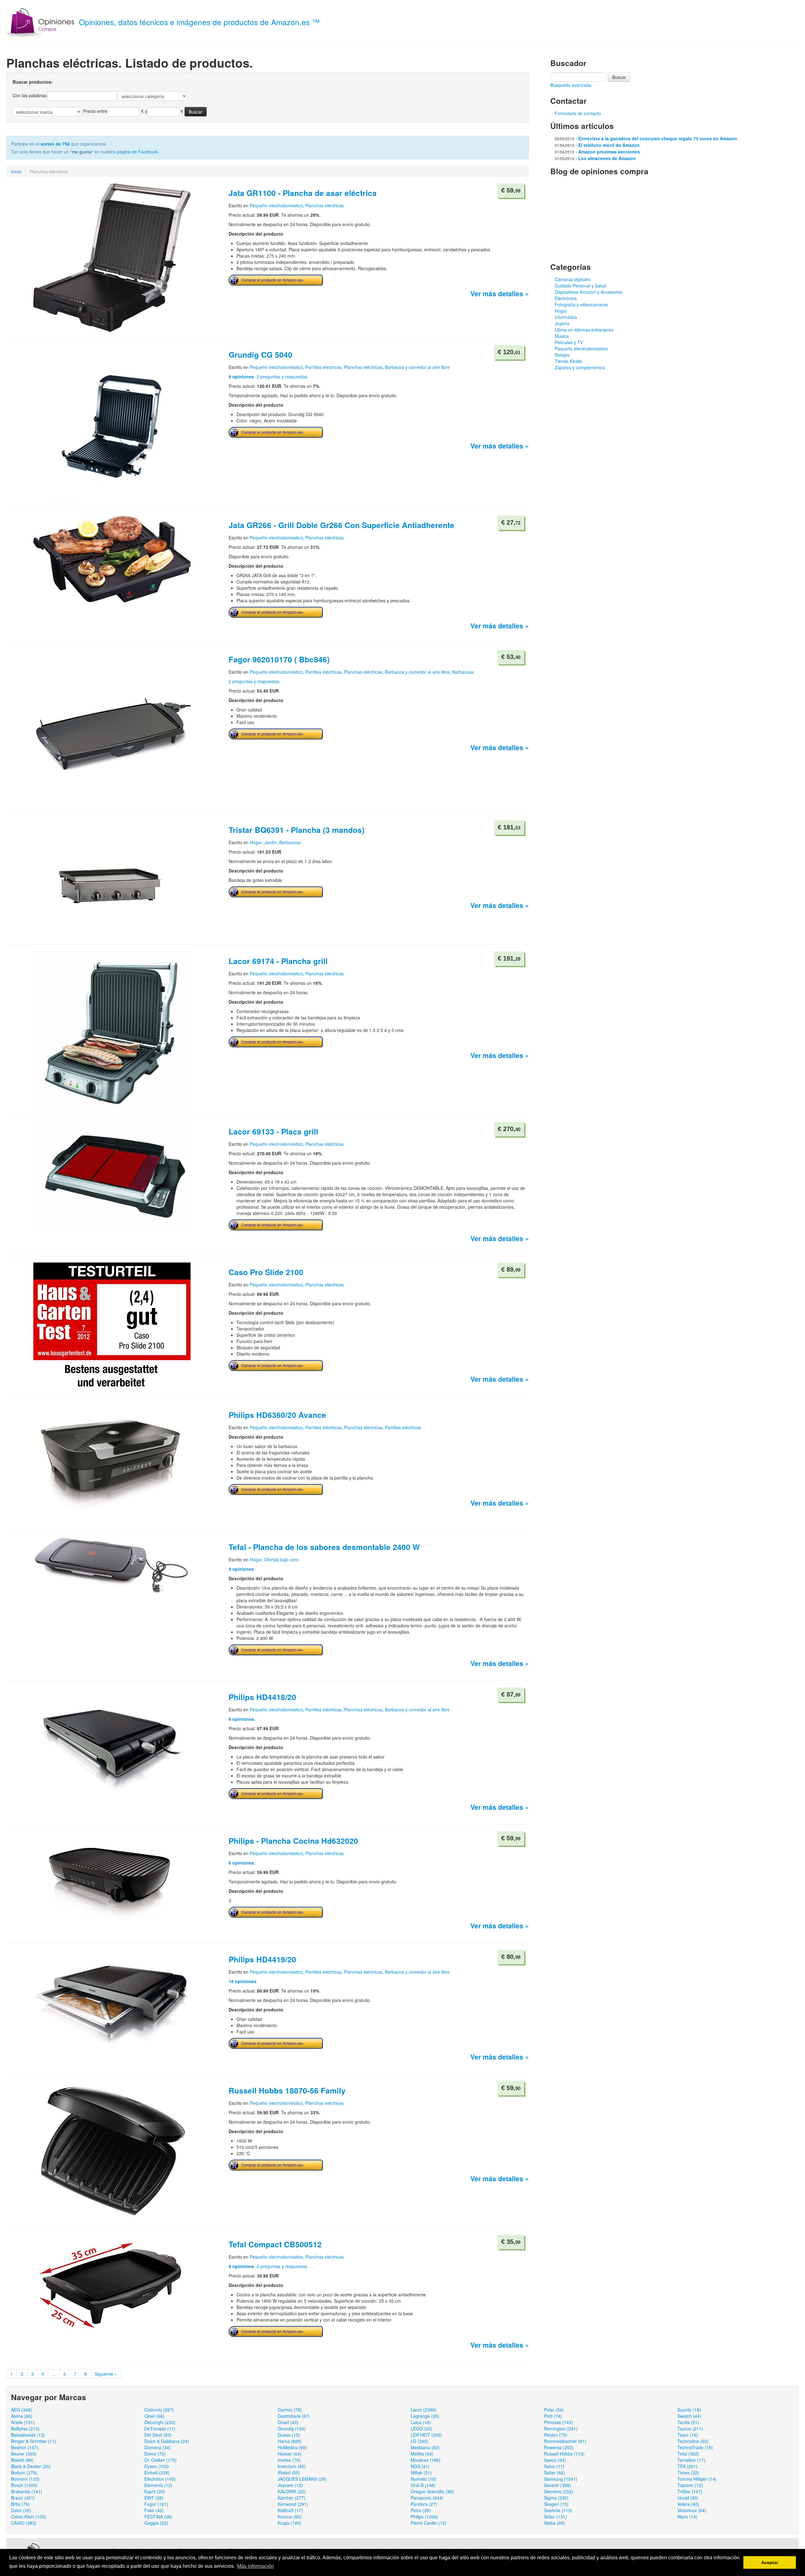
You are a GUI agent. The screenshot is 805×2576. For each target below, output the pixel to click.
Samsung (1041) (561, 2479)
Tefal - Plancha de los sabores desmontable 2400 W (324, 1547)
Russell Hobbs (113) (564, 2454)
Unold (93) (688, 2498)
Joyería (562, 323)
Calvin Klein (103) (29, 2517)
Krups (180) (289, 2523)
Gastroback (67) (294, 2416)
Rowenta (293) (559, 2447)
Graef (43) (288, 2422)
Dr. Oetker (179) (161, 2460)
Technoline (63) (693, 2441)
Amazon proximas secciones (609, 152)
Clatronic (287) (159, 2410)
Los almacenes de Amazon (607, 158)
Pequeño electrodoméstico (276, 205)
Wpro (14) (687, 2517)
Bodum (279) (24, 2473)
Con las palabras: (30, 95)
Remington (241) (561, 2428)
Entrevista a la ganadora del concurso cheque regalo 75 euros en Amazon (658, 138)
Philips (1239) (424, 2517)
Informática (566, 317)
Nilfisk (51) (421, 2473)
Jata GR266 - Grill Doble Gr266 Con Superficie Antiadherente (341, 525)
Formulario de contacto (578, 113)
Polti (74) (553, 2416)
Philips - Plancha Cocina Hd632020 (293, 1841)
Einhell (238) (157, 2473)
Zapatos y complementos (580, 367)
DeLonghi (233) (160, 2422)
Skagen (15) (556, 2504)
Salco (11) (554, 2466)
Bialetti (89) (22, 2460)
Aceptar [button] (770, 2562)
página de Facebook (137, 152)
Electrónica (566, 298)
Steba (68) (555, 2523)
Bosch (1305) (24, 2485)
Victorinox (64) (692, 2510)
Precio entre (95, 111)
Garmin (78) (290, 2410)
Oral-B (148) (423, 2485)
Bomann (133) (25, 2479)
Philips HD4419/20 (262, 1959)
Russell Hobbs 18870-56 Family (287, 2090)
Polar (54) (554, 2410)
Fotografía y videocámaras (581, 304)
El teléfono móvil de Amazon (609, 145)
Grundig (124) (292, 2428)
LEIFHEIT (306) (426, 2435)
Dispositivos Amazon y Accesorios (588, 292)
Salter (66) (555, 2473)
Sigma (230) (556, 2498)
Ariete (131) (23, 2422)
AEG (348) (22, 2410)
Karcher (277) (291, 2498)
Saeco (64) (555, 2460)
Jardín (270, 842)
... (54, 2374)
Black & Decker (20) (31, 2466)
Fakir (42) (154, 2510)
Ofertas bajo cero (281, 1559)
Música (562, 336)
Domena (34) (158, 2447)
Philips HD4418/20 (262, 1697)
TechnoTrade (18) (695, 2447)
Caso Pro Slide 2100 (266, 1272)
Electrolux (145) (160, 2479)
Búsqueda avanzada (571, 85)
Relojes (562, 355)
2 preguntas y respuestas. (255, 681)
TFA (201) (687, 2466)
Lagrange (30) (425, 2416)
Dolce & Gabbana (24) (167, 2441)
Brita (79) (20, 2504)
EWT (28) (154, 2498)
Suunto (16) (689, 2410)
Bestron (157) (25, 2447)
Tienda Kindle (568, 361)
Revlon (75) (556, 2435)
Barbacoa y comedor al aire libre (417, 367)
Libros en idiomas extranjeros (584, 330)
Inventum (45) (292, 2466)
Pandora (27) (424, 2504)
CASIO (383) (24, 2523)
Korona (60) (290, 2517)
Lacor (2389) (424, 2410)
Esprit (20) (155, 2491)
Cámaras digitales (573, 279)
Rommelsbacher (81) (565, 2441)
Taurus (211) (690, 2428)
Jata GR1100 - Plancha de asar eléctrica (303, 193)
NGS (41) (420, 2466)
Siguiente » (106, 2374)
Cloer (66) (154, 2416)
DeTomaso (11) (160, 2428)
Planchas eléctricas (325, 205)
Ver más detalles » (500, 293)
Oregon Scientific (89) (432, 2491)
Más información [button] (255, 2566)
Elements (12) (158, 2485)
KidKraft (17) (290, 2510)
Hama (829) (290, 2441)
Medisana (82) (425, 2447)
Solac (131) (555, 2517)
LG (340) (419, 2441)
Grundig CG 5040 (261, 354)
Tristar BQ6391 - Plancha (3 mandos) (297, 830)
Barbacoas (463, 672)
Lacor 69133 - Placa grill (273, 1131)
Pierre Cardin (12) (429, 2523)
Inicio (16, 171)
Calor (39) (21, 2510)
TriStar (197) (690, 2491)
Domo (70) (155, 2454)
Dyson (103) (157, 2466)
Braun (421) (23, 2498)
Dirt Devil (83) (158, 2435)
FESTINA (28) (158, 2517)
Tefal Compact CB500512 (275, 2244)
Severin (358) (558, 2485)
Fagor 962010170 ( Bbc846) (279, 659)
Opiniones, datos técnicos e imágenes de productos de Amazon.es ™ (199, 22)
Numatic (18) (424, 2479)
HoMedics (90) (292, 2447)
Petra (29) (421, 2510)
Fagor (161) (156, 2504)
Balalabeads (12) (28, 2435)
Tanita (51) (688, 2422)
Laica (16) (421, 2422)
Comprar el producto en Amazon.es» (273, 280)
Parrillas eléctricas (323, 367)
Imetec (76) (289, 2460)
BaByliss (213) (25, 2428)
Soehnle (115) (558, 2510)
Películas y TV (569, 342)
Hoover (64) (290, 2454)
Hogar (256, 842)
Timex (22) (688, 2473)
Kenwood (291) (293, 2504)
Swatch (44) (689, 2416)
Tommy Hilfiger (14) (697, 2479)
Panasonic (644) (427, 2498)
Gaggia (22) (156, 2523)
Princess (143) (558, 2422)
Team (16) (688, 2435)
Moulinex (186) (426, 2460)
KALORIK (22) (292, 2491)
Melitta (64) (422, 2454)
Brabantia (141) (27, 2491)
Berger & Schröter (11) (34, 2441)
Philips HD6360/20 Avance (277, 1415)
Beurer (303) (24, 2454)
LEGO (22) (422, 2428)
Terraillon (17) (691, 2460)
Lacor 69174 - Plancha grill (278, 961)
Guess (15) (289, 2435)
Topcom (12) (690, 2485)
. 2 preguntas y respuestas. (269, 376)
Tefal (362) (688, 2454)
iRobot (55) (289, 2473)
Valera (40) (688, 2504)
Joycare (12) (290, 2485)
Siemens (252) (559, 2491)
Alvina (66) (22, 2416)
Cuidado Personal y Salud (580, 286)
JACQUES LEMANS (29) (302, 2479)
